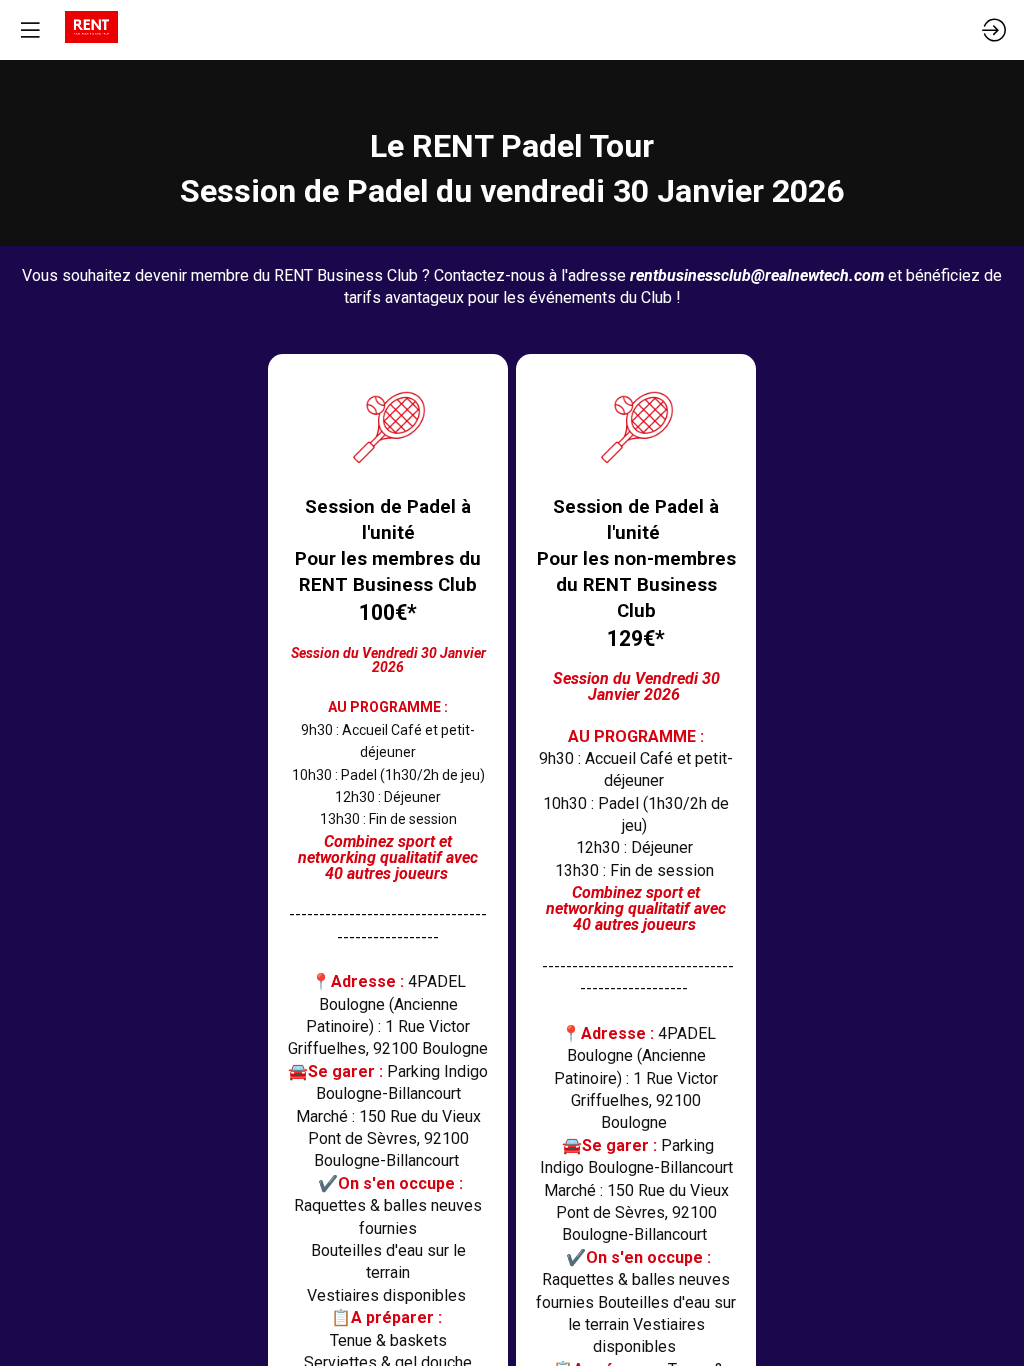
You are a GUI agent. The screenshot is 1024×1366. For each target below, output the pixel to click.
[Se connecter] (994, 30)
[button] (30, 30)
